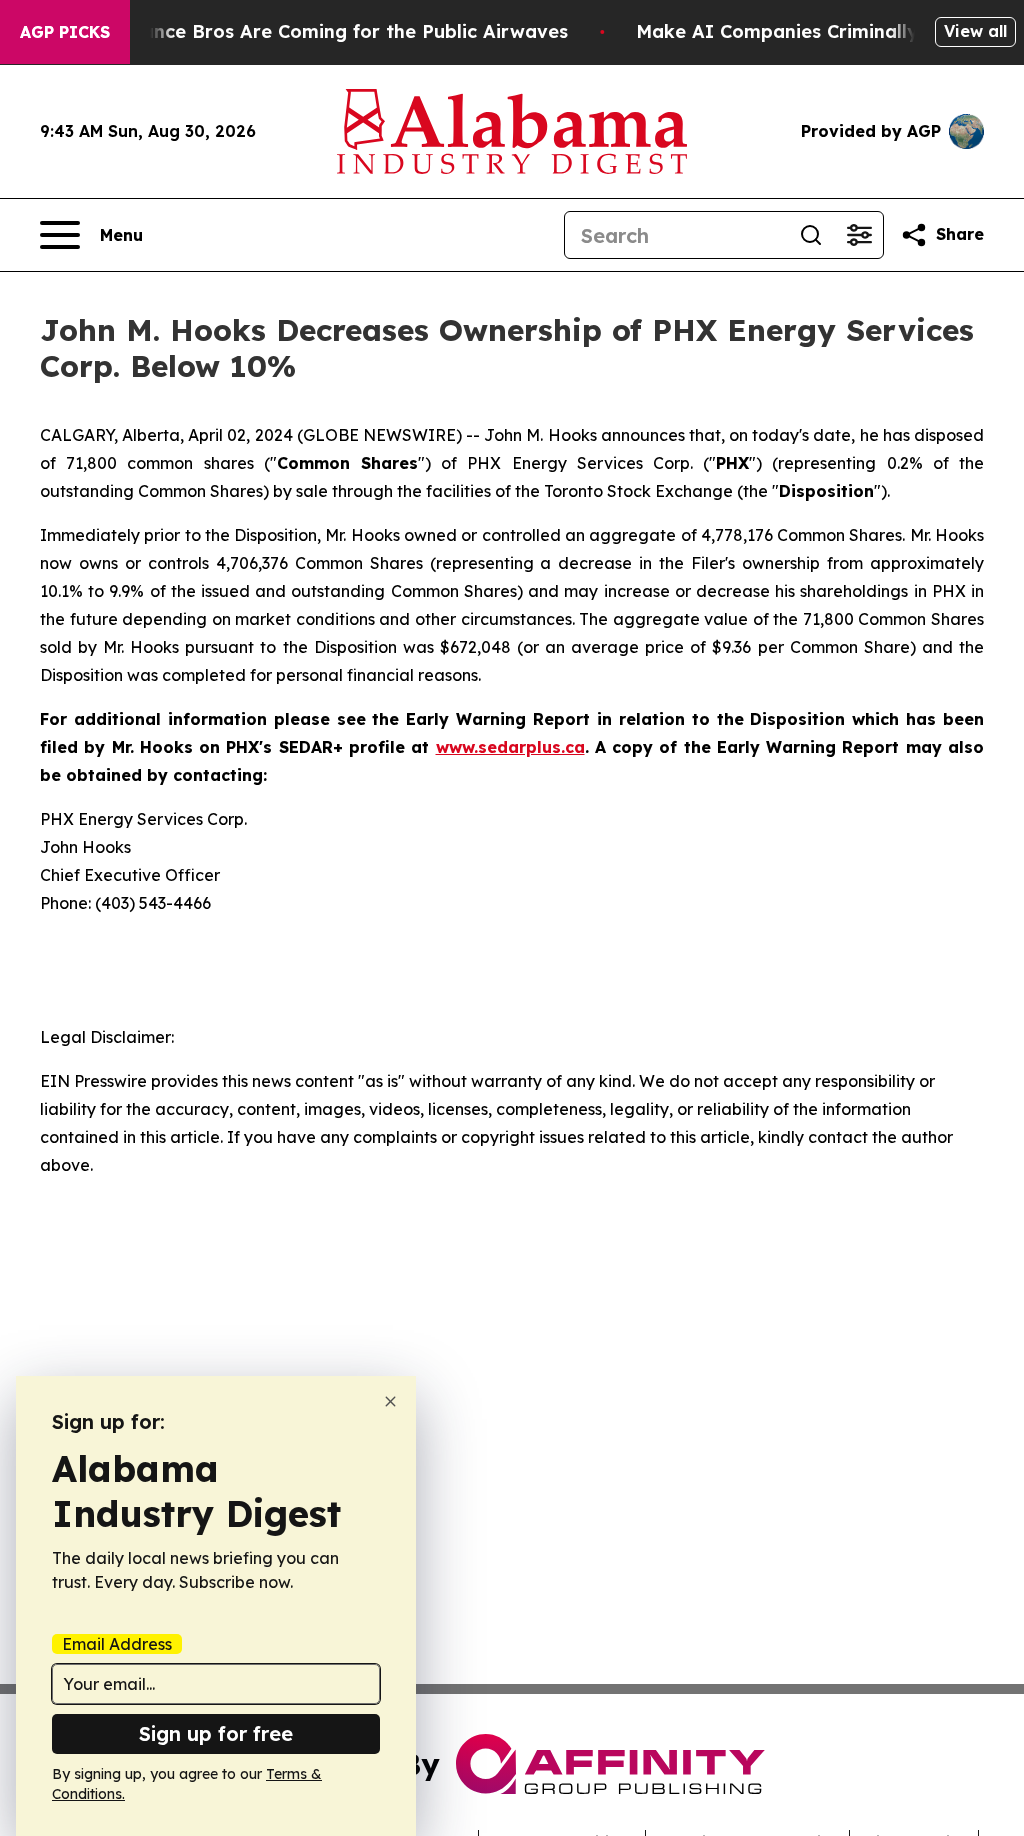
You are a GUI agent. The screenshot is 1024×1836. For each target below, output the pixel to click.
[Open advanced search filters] (859, 235)
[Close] (390, 1401)
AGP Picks (65, 32)
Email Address (117, 1644)
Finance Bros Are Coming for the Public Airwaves (341, 31)
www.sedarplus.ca (510, 747)
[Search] (811, 235)
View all (975, 31)
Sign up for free (216, 1733)
